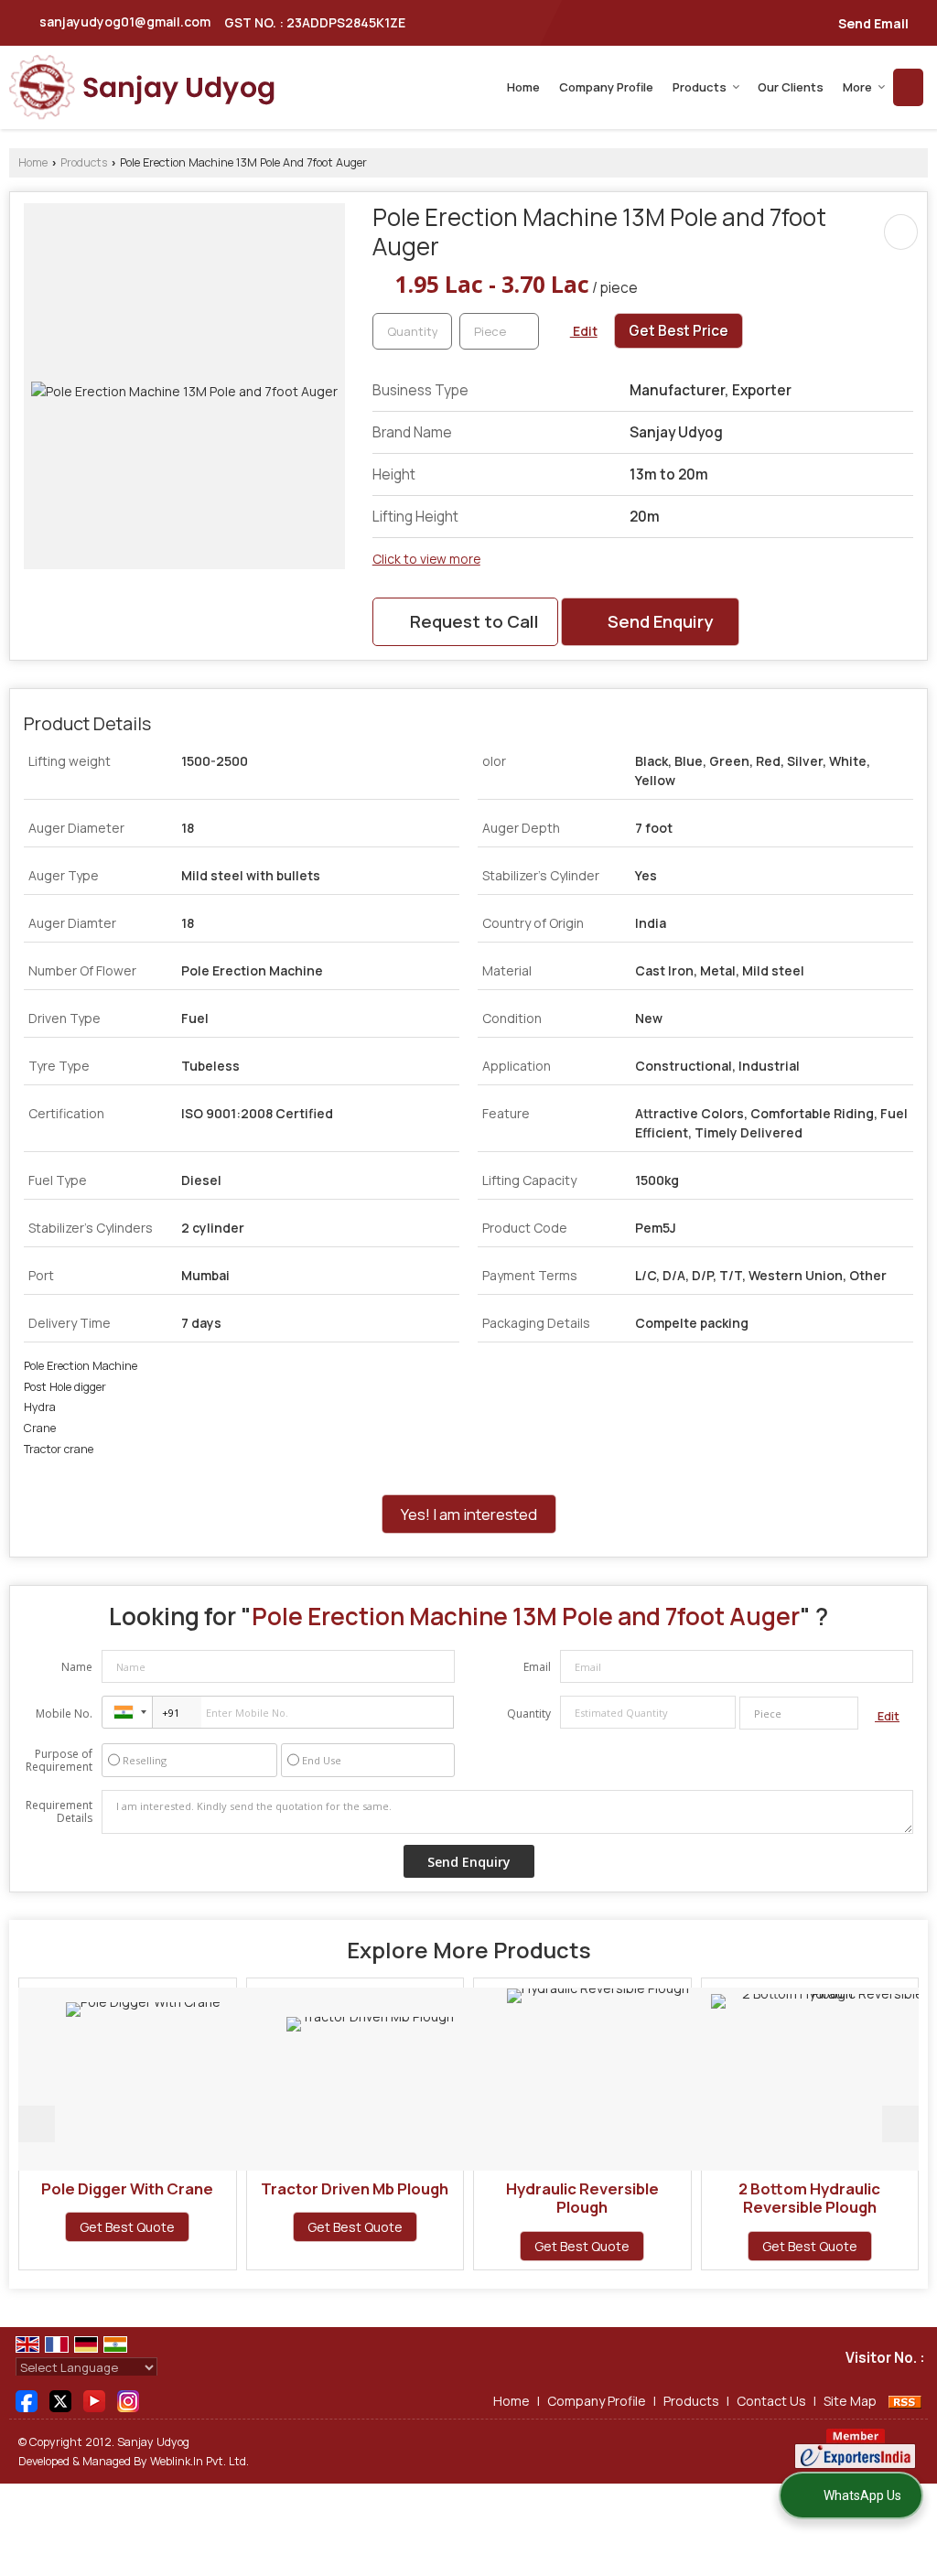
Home (523, 87)
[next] (900, 2124)
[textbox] (499, 331)
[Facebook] (27, 2399)
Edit (584, 331)
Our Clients (791, 87)
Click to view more (426, 559)
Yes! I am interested (469, 1514)
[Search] (908, 87)
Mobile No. (64, 1714)
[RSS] (905, 2401)
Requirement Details (59, 1812)
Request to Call (473, 621)
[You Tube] (94, 2399)
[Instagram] (128, 2399)
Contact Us (771, 2401)
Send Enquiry (658, 621)
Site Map (850, 2401)
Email (537, 1667)
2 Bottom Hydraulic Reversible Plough (747, 2198)
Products (700, 87)
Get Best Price (679, 331)
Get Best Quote (65, 2227)
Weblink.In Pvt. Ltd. (199, 2461)
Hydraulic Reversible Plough (519, 2198)
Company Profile (606, 87)
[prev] (37, 2124)
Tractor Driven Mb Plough (292, 2188)
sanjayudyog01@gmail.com (125, 22)
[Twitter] (60, 2399)
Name (77, 1667)
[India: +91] (127, 1712)
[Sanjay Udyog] (142, 87)
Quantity (529, 1714)
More (857, 87)
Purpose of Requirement (59, 1761)
